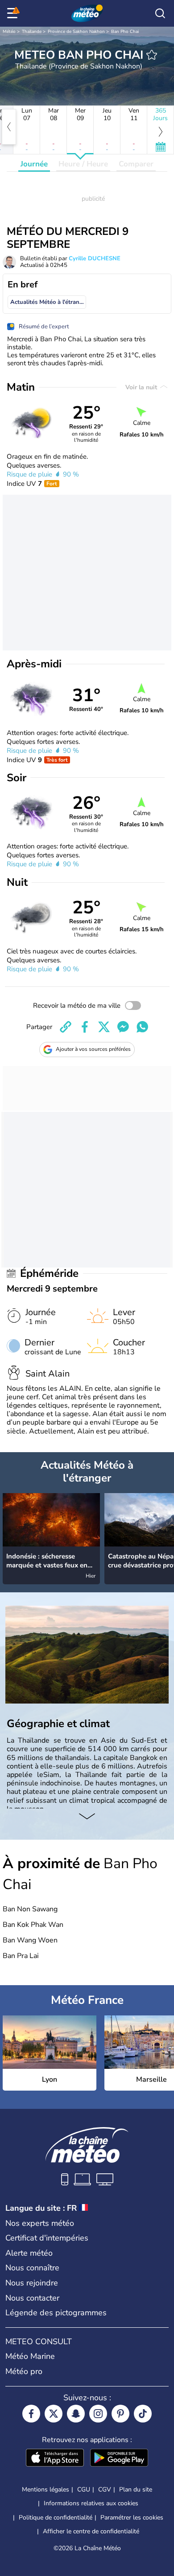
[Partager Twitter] (104, 1027)
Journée (34, 164)
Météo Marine (30, 2356)
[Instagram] (98, 2414)
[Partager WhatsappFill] (142, 1027)
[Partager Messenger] (123, 1027)
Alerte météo (29, 2253)
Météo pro (24, 2371)
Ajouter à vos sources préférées (93, 1049)
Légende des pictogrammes (56, 2313)
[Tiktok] (143, 2414)
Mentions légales (46, 2489)
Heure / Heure (83, 164)
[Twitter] (54, 2414)
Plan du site (136, 2489)
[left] (9, 127)
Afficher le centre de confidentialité (91, 2532)
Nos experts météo (40, 2223)
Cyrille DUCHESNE (95, 258)
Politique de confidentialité (56, 2517)
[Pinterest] (120, 2414)
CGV (105, 2489)
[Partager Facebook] (85, 1027)
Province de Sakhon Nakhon (76, 32)
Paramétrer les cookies (132, 2518)
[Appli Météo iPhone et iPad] (55, 2459)
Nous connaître (32, 2268)
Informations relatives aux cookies (91, 2503)
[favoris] (152, 55)
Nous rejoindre (32, 2283)
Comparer (136, 164)
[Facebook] (31, 2414)
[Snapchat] (76, 2414)
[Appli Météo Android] (119, 2459)
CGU (84, 2489)
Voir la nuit (142, 387)
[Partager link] (66, 1027)
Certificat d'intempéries (47, 2238)
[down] (87, 1817)
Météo (9, 32)
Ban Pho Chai (125, 32)
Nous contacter (32, 2298)
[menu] (14, 13)
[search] (160, 13)
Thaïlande (32, 32)
